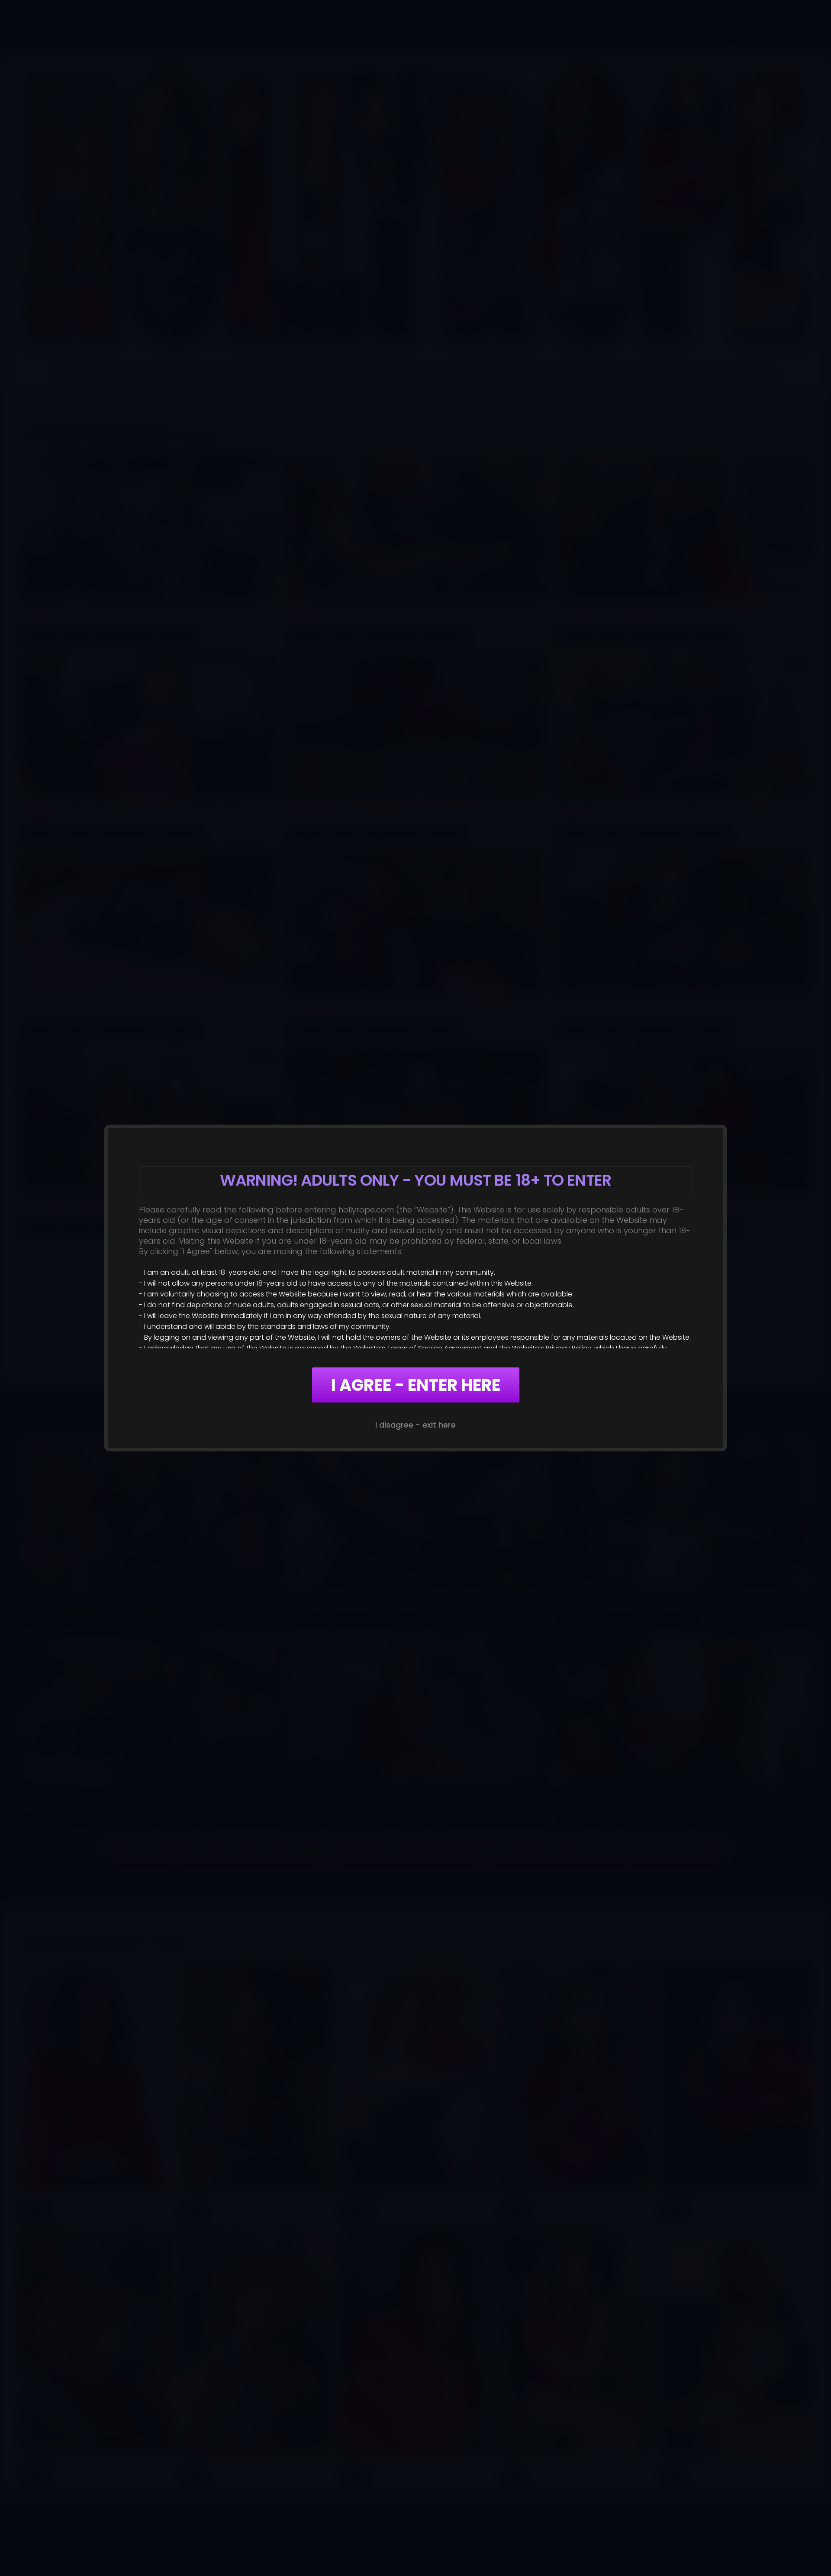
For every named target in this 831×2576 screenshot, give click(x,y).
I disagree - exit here (415, 1425)
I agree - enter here (416, 1385)
